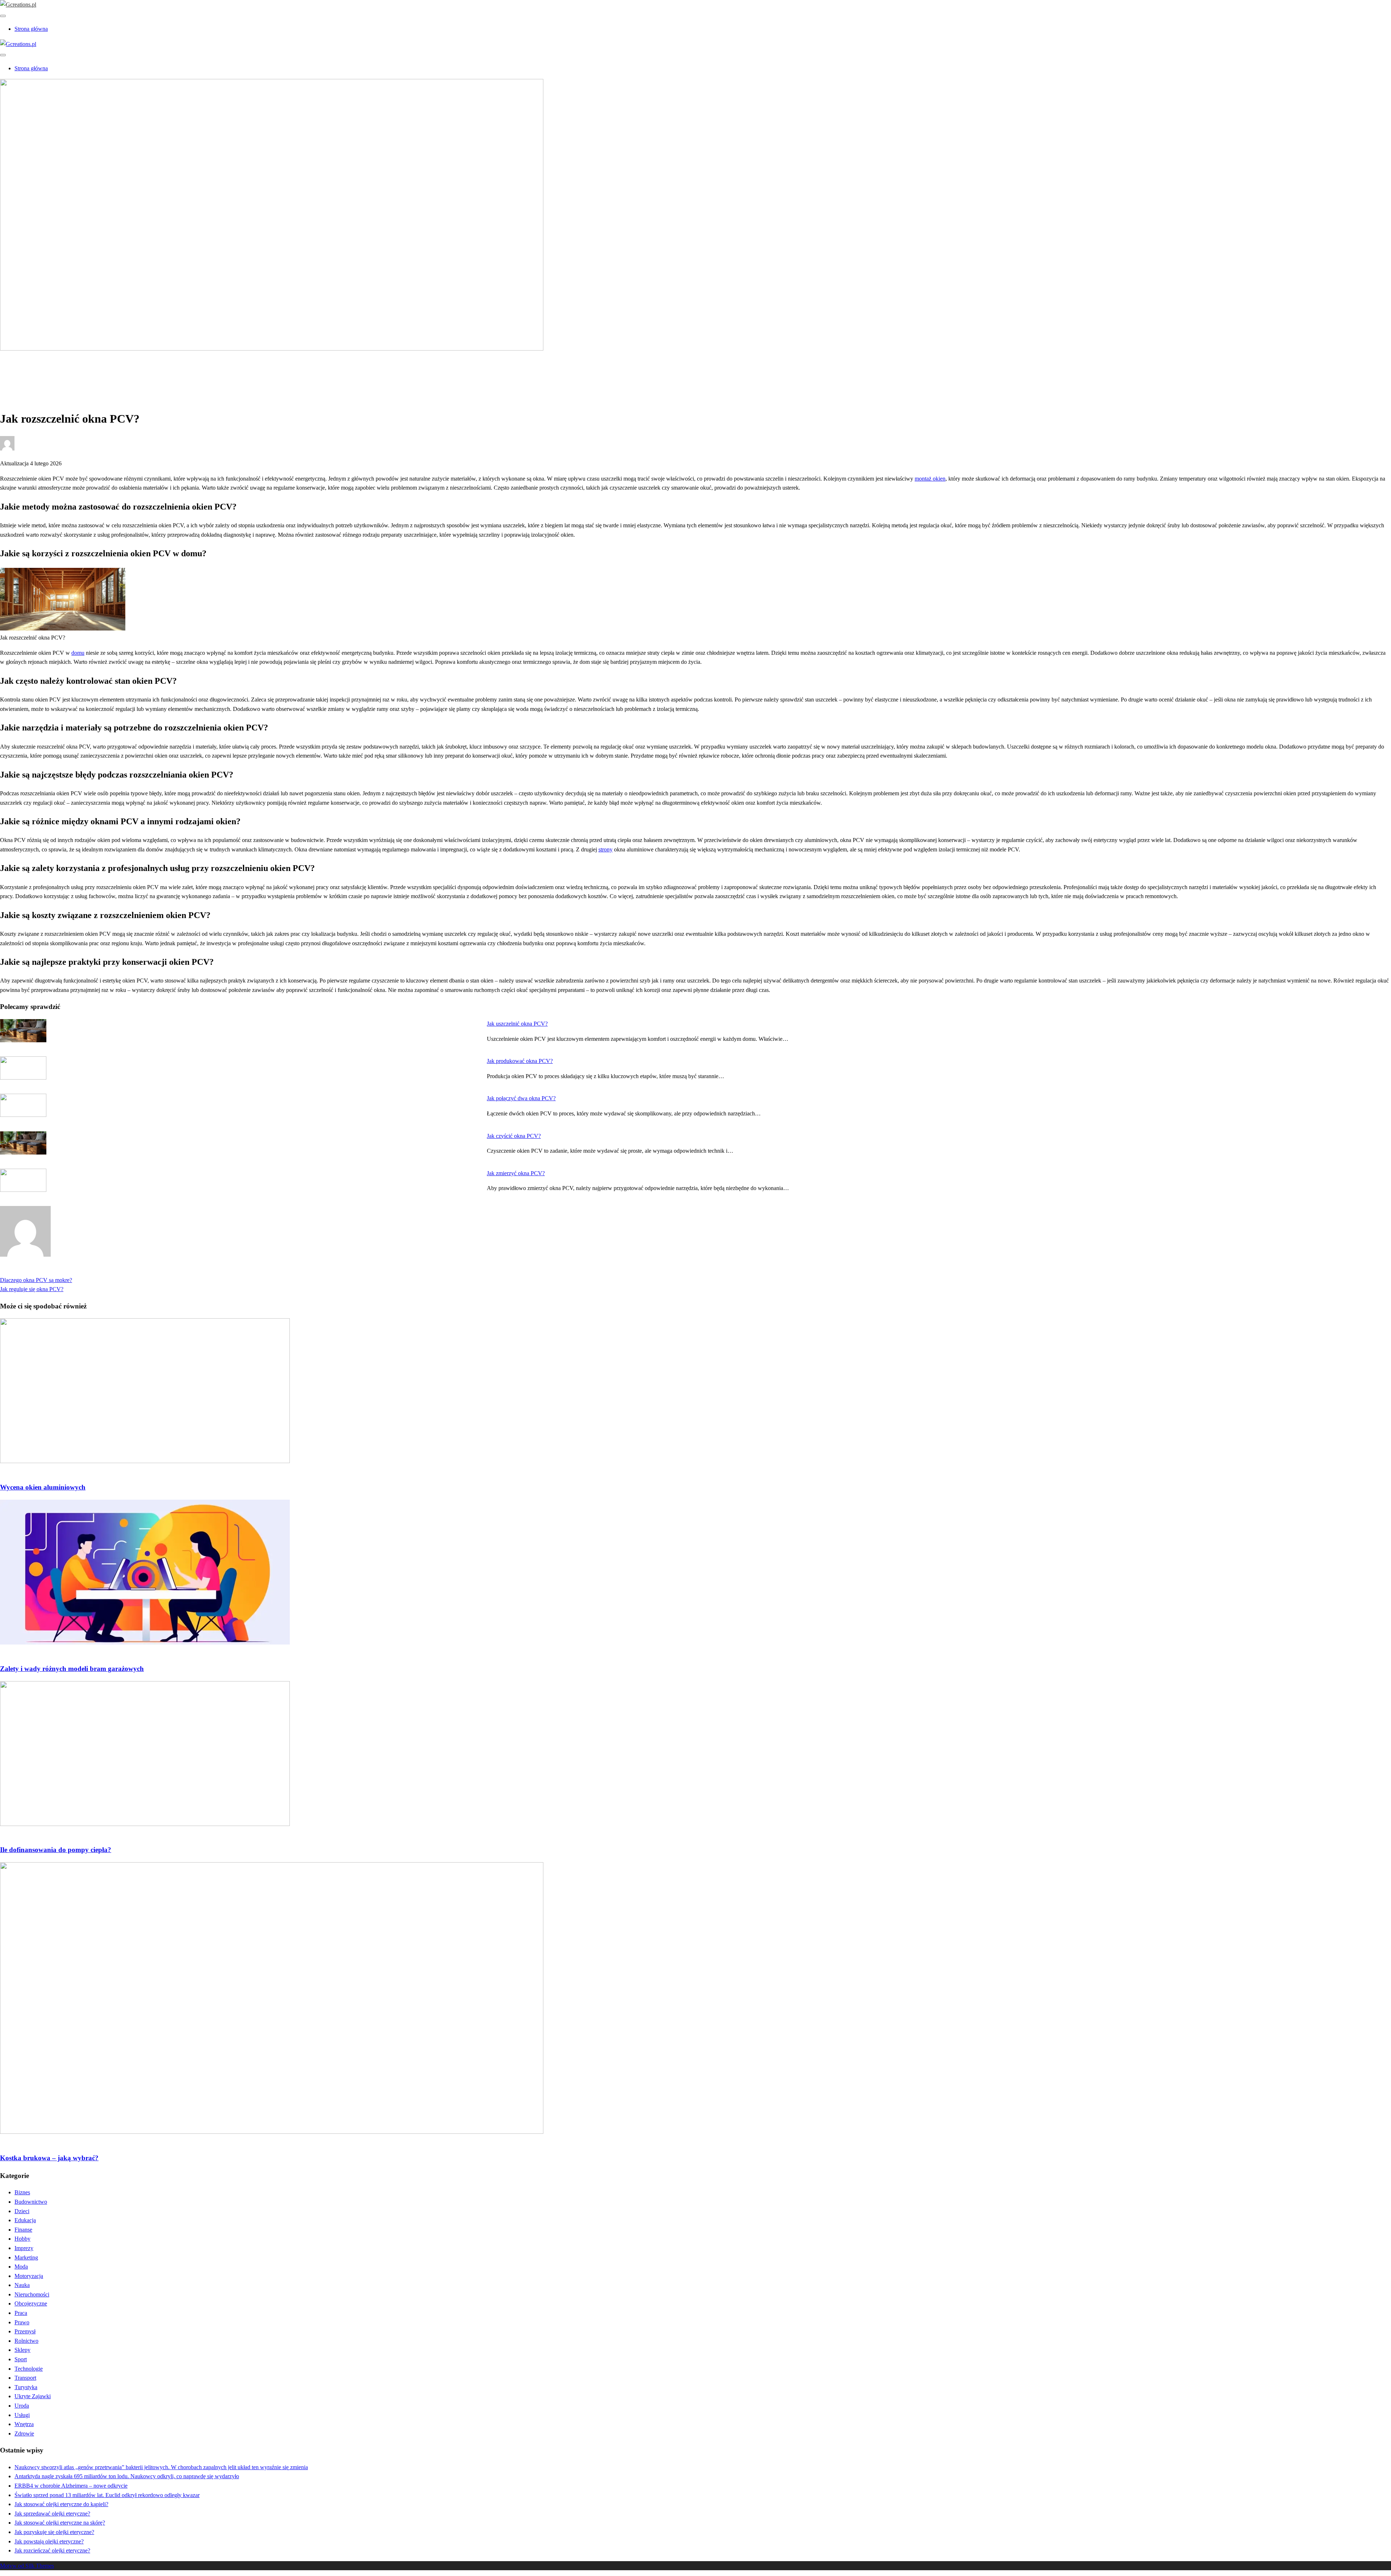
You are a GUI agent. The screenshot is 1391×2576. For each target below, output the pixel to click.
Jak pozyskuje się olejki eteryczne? (54, 2532)
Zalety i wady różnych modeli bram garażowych (72, 1669)
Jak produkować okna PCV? (520, 1061)
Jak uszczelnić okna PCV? (517, 1024)
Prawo (22, 2322)
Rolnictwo (26, 2341)
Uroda (22, 2406)
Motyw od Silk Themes (27, 2566)
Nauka (22, 2285)
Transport (25, 2378)
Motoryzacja (29, 2276)
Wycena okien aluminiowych (43, 1487)
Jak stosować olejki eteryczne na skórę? (60, 2523)
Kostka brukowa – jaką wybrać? (49, 2158)
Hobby (22, 2239)
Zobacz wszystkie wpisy (28, 1271)
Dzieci (22, 2211)
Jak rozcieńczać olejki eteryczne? (52, 2550)
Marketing (26, 2257)
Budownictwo (31, 373)
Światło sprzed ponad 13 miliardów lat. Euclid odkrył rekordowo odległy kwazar (107, 2495)
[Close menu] (3, 16)
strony (605, 849)
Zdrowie (24, 2433)
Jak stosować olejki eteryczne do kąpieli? (61, 2504)
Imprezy (24, 2248)
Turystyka (26, 2387)
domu (78, 653)
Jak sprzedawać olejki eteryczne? (52, 2514)
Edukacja (25, 2220)
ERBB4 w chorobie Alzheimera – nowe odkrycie (71, 2486)
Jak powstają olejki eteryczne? (49, 2541)
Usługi (22, 2415)
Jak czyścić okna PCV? (514, 1136)
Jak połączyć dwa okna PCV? (521, 1098)
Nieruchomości (32, 2294)
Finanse (23, 2230)
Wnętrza (24, 2424)
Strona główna (31, 29)
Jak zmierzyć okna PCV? (516, 1173)
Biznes (22, 2192)
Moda (21, 2267)
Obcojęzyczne (31, 2303)
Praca (21, 2313)
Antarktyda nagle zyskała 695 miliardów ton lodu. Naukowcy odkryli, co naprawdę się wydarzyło (127, 2476)
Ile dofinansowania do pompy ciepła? (56, 1850)
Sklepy (22, 2350)
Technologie (29, 2369)
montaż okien (930, 479)
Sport (21, 2359)
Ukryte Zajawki (33, 2396)
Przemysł (25, 2331)
